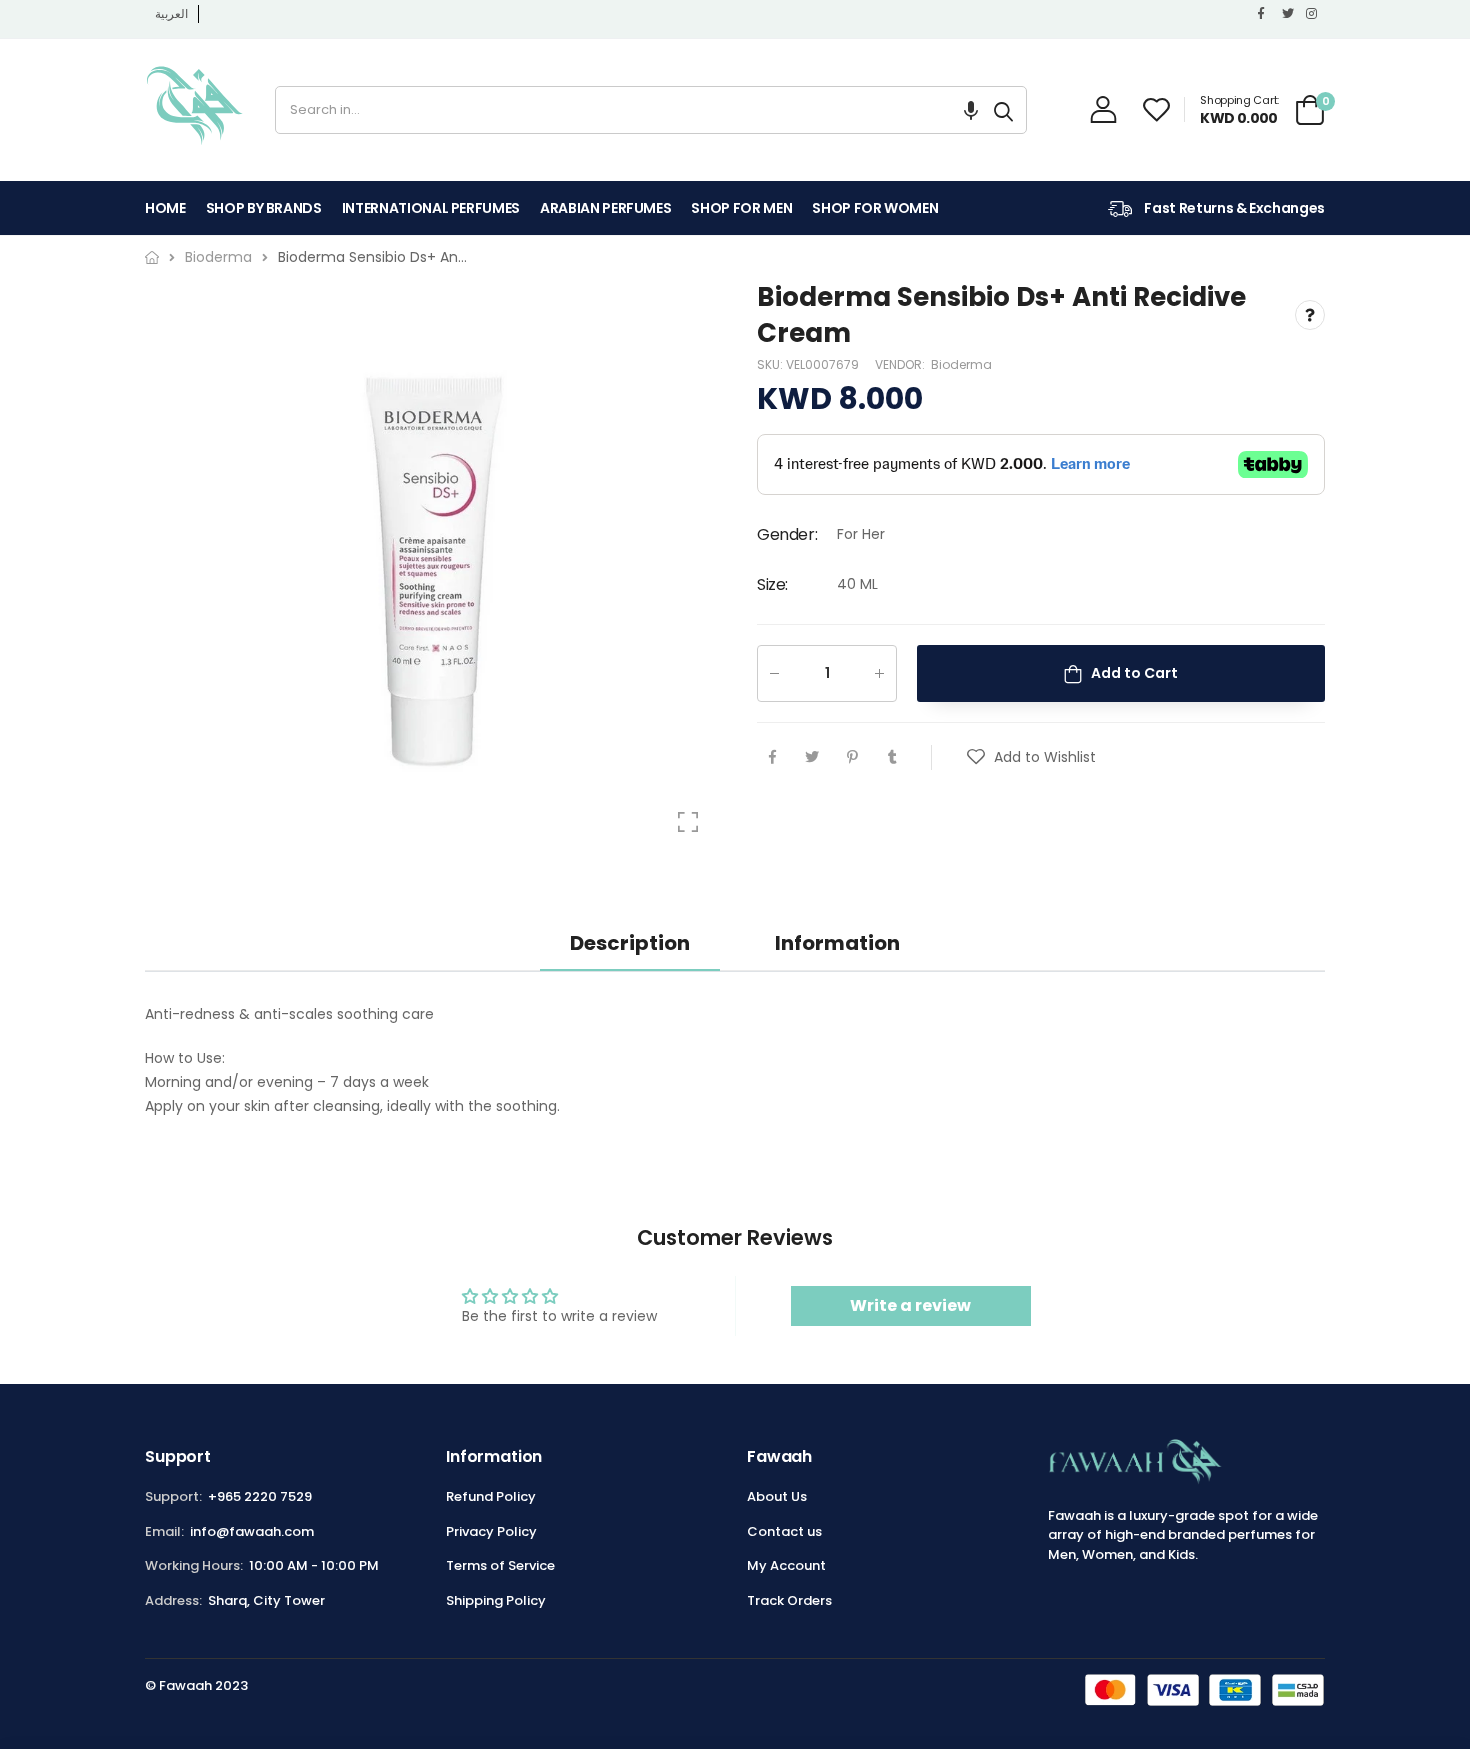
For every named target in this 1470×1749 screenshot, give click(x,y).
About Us (777, 1496)
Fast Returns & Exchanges (1233, 208)
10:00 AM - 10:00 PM (314, 1565)
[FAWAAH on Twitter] (1289, 14)
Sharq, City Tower (266, 1600)
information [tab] (837, 943)
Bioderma (961, 364)
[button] (971, 110)
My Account (786, 1565)
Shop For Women (875, 208)
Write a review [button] (910, 1305)
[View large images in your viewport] (688, 822)
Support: (173, 1496)
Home (165, 208)
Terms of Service (500, 1565)
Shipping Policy (496, 1600)
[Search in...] (1003, 110)
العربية (171, 13)
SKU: (771, 364)
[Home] (152, 257)
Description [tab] (630, 943)
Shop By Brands (264, 208)
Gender (787, 535)
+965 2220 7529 (260, 1496)
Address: (173, 1600)
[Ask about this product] (1310, 316)
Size (772, 584)
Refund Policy (491, 1496)
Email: (164, 1531)
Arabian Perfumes (605, 208)
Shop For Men (741, 208)
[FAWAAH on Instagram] (1313, 14)
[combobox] (628, 110)
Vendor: (901, 364)
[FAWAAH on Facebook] (1265, 14)
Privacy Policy (491, 1531)
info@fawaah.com (252, 1531)
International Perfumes (431, 208)
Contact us (784, 1531)
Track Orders (789, 1600)
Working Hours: (194, 1565)
